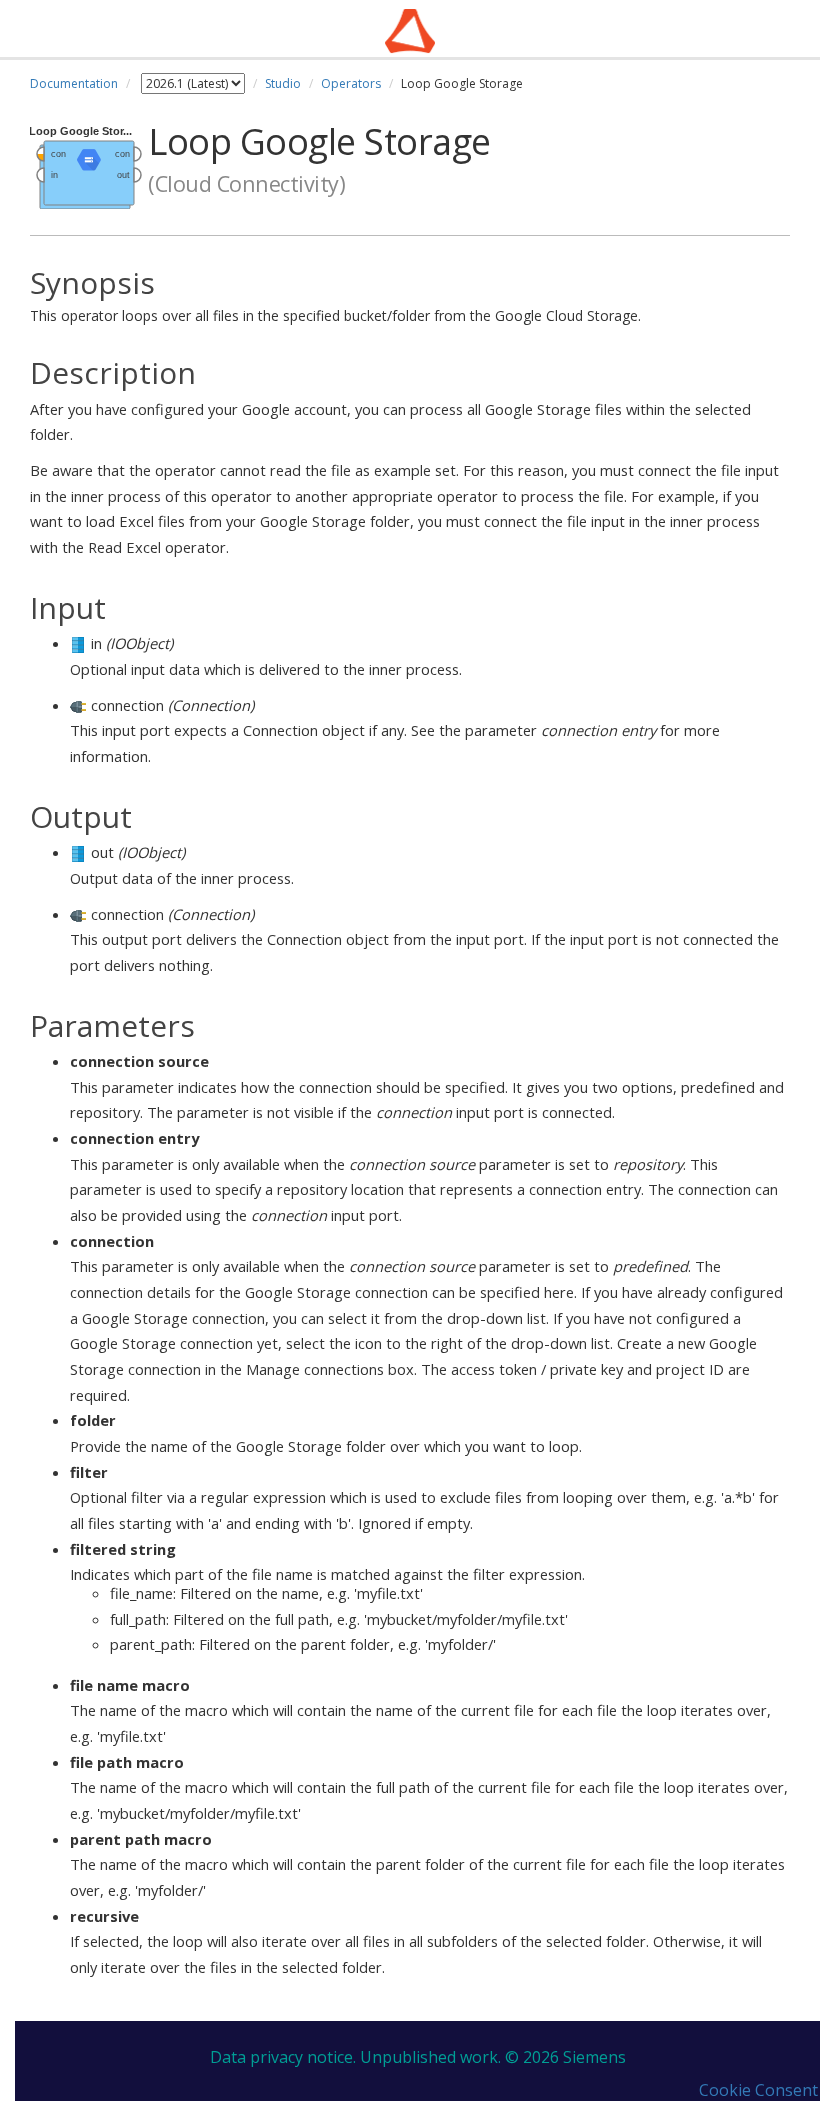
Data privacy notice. (283, 2057)
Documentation (74, 83)
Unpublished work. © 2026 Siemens (493, 2057)
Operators (351, 83)
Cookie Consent (758, 2090)
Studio (283, 83)
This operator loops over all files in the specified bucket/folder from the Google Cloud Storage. (335, 296)
